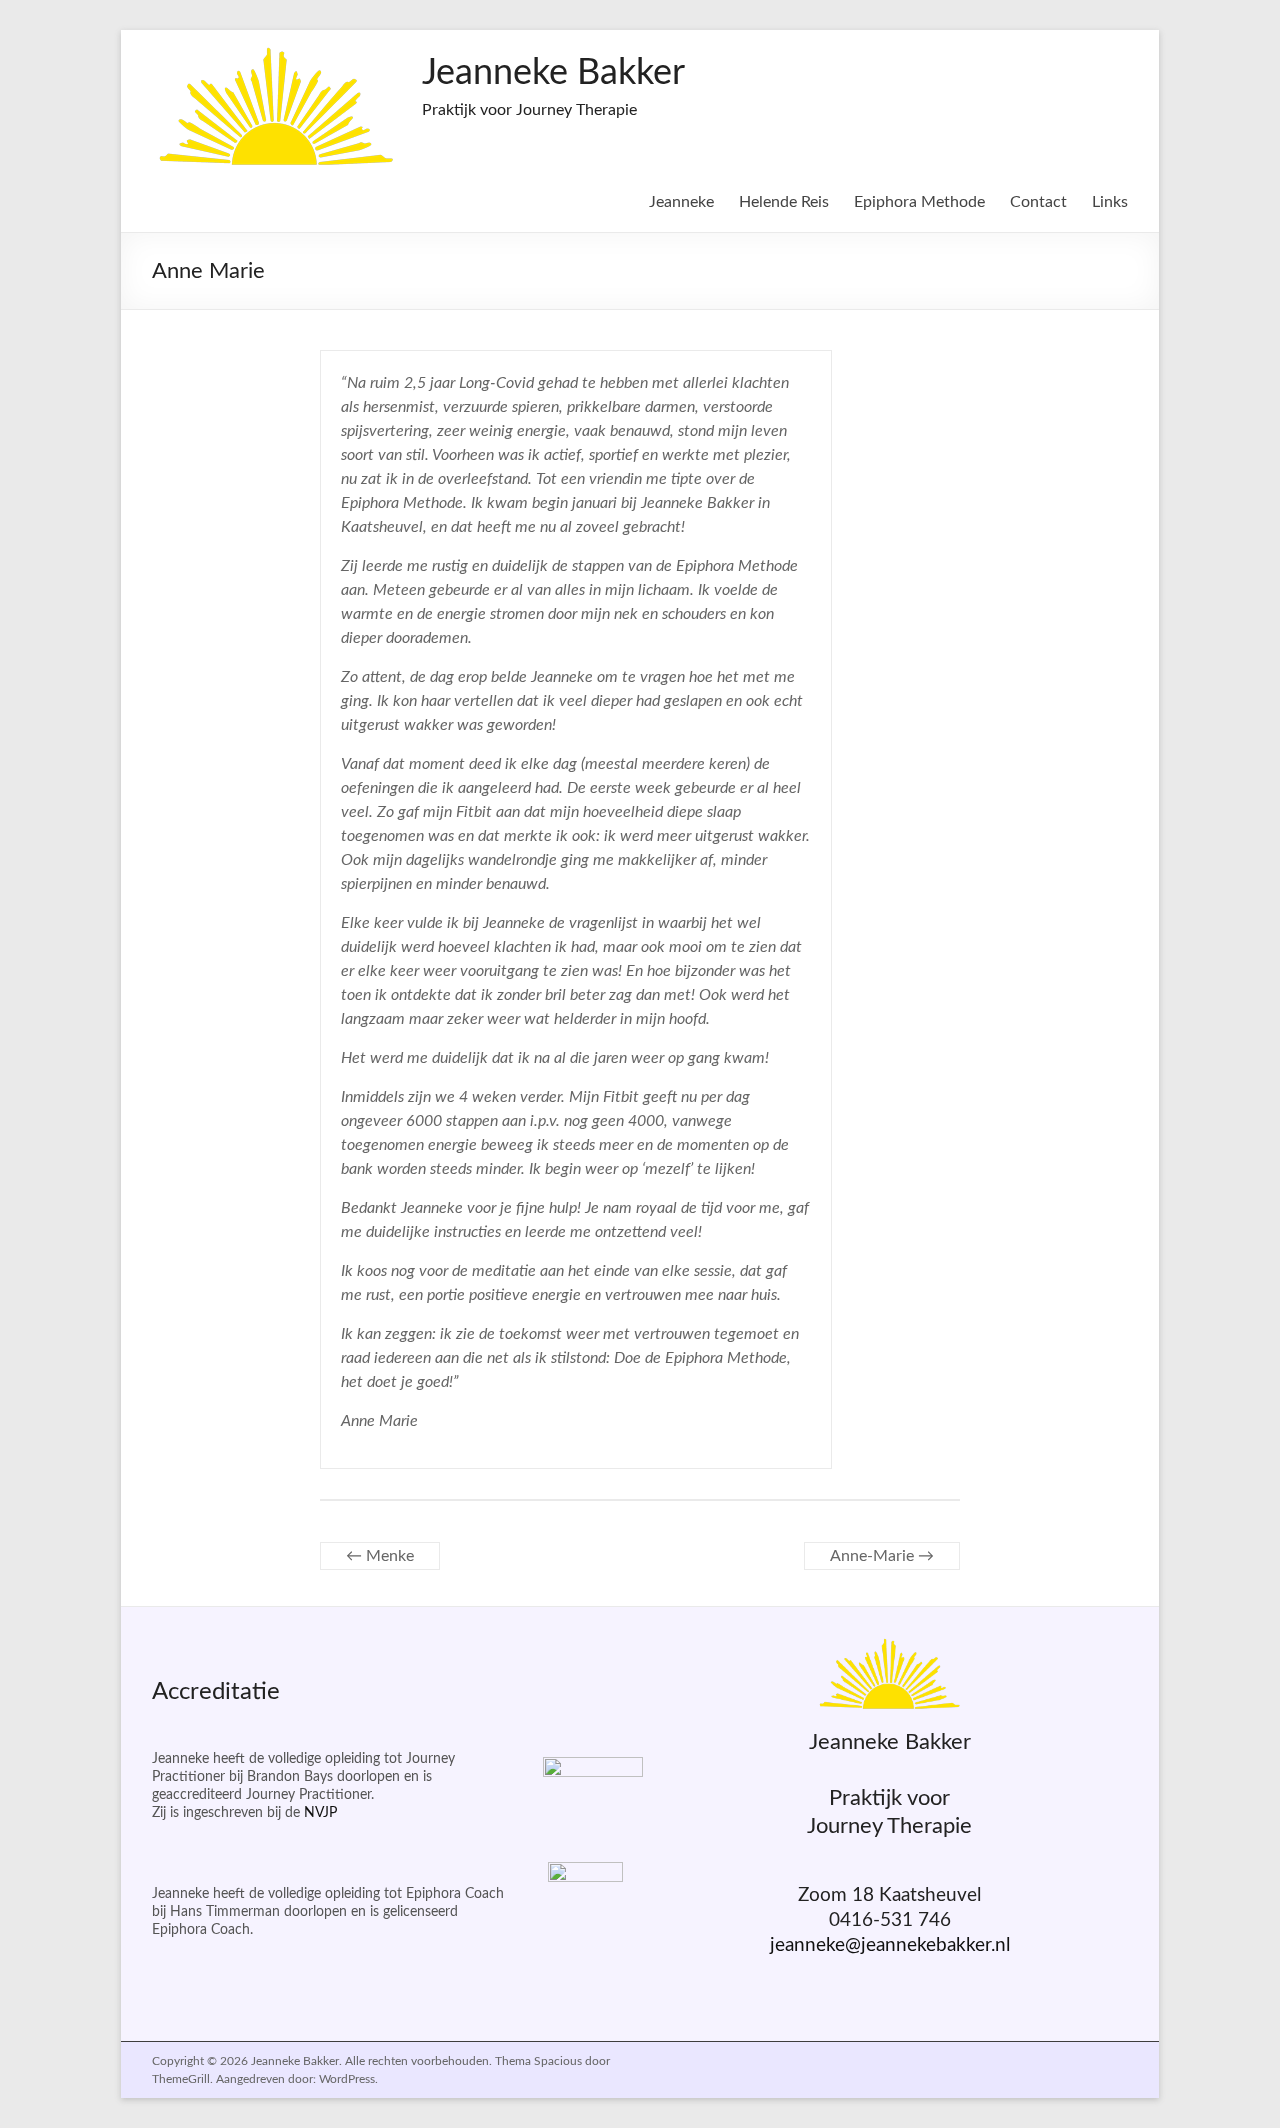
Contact (1038, 202)
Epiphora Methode (919, 202)
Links (1110, 202)
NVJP (320, 1813)
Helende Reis (784, 202)
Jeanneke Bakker (553, 73)
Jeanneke (681, 202)
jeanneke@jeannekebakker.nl (890, 1945)
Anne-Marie (882, 1556)
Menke (380, 1556)
